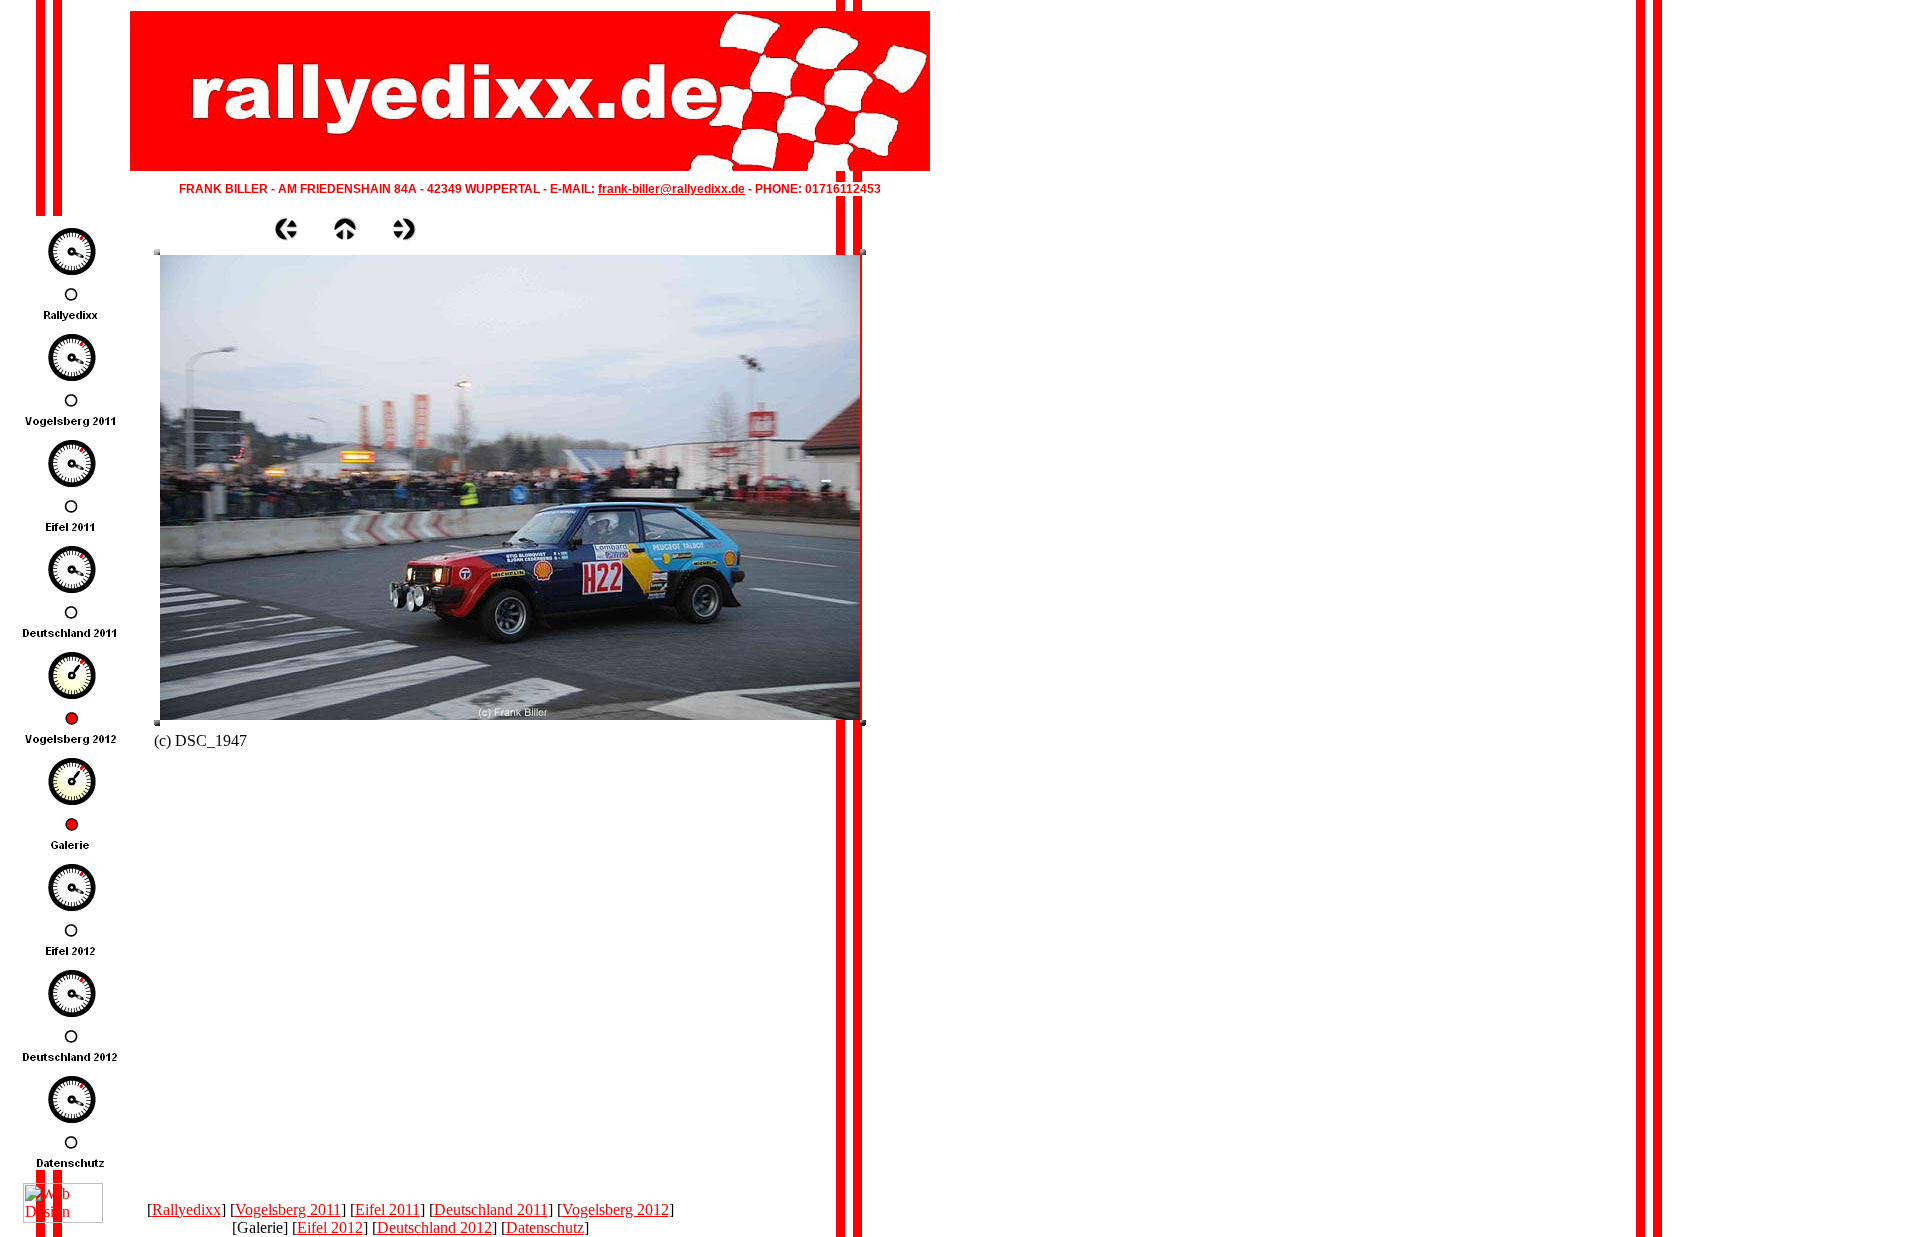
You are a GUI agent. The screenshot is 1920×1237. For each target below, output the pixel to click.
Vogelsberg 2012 (615, 1209)
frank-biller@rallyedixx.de (671, 189)
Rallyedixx (186, 1209)
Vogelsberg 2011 (288, 1209)
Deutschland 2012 (434, 1227)
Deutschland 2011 (491, 1209)
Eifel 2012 (330, 1227)
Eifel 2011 (387, 1209)
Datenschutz (545, 1227)
